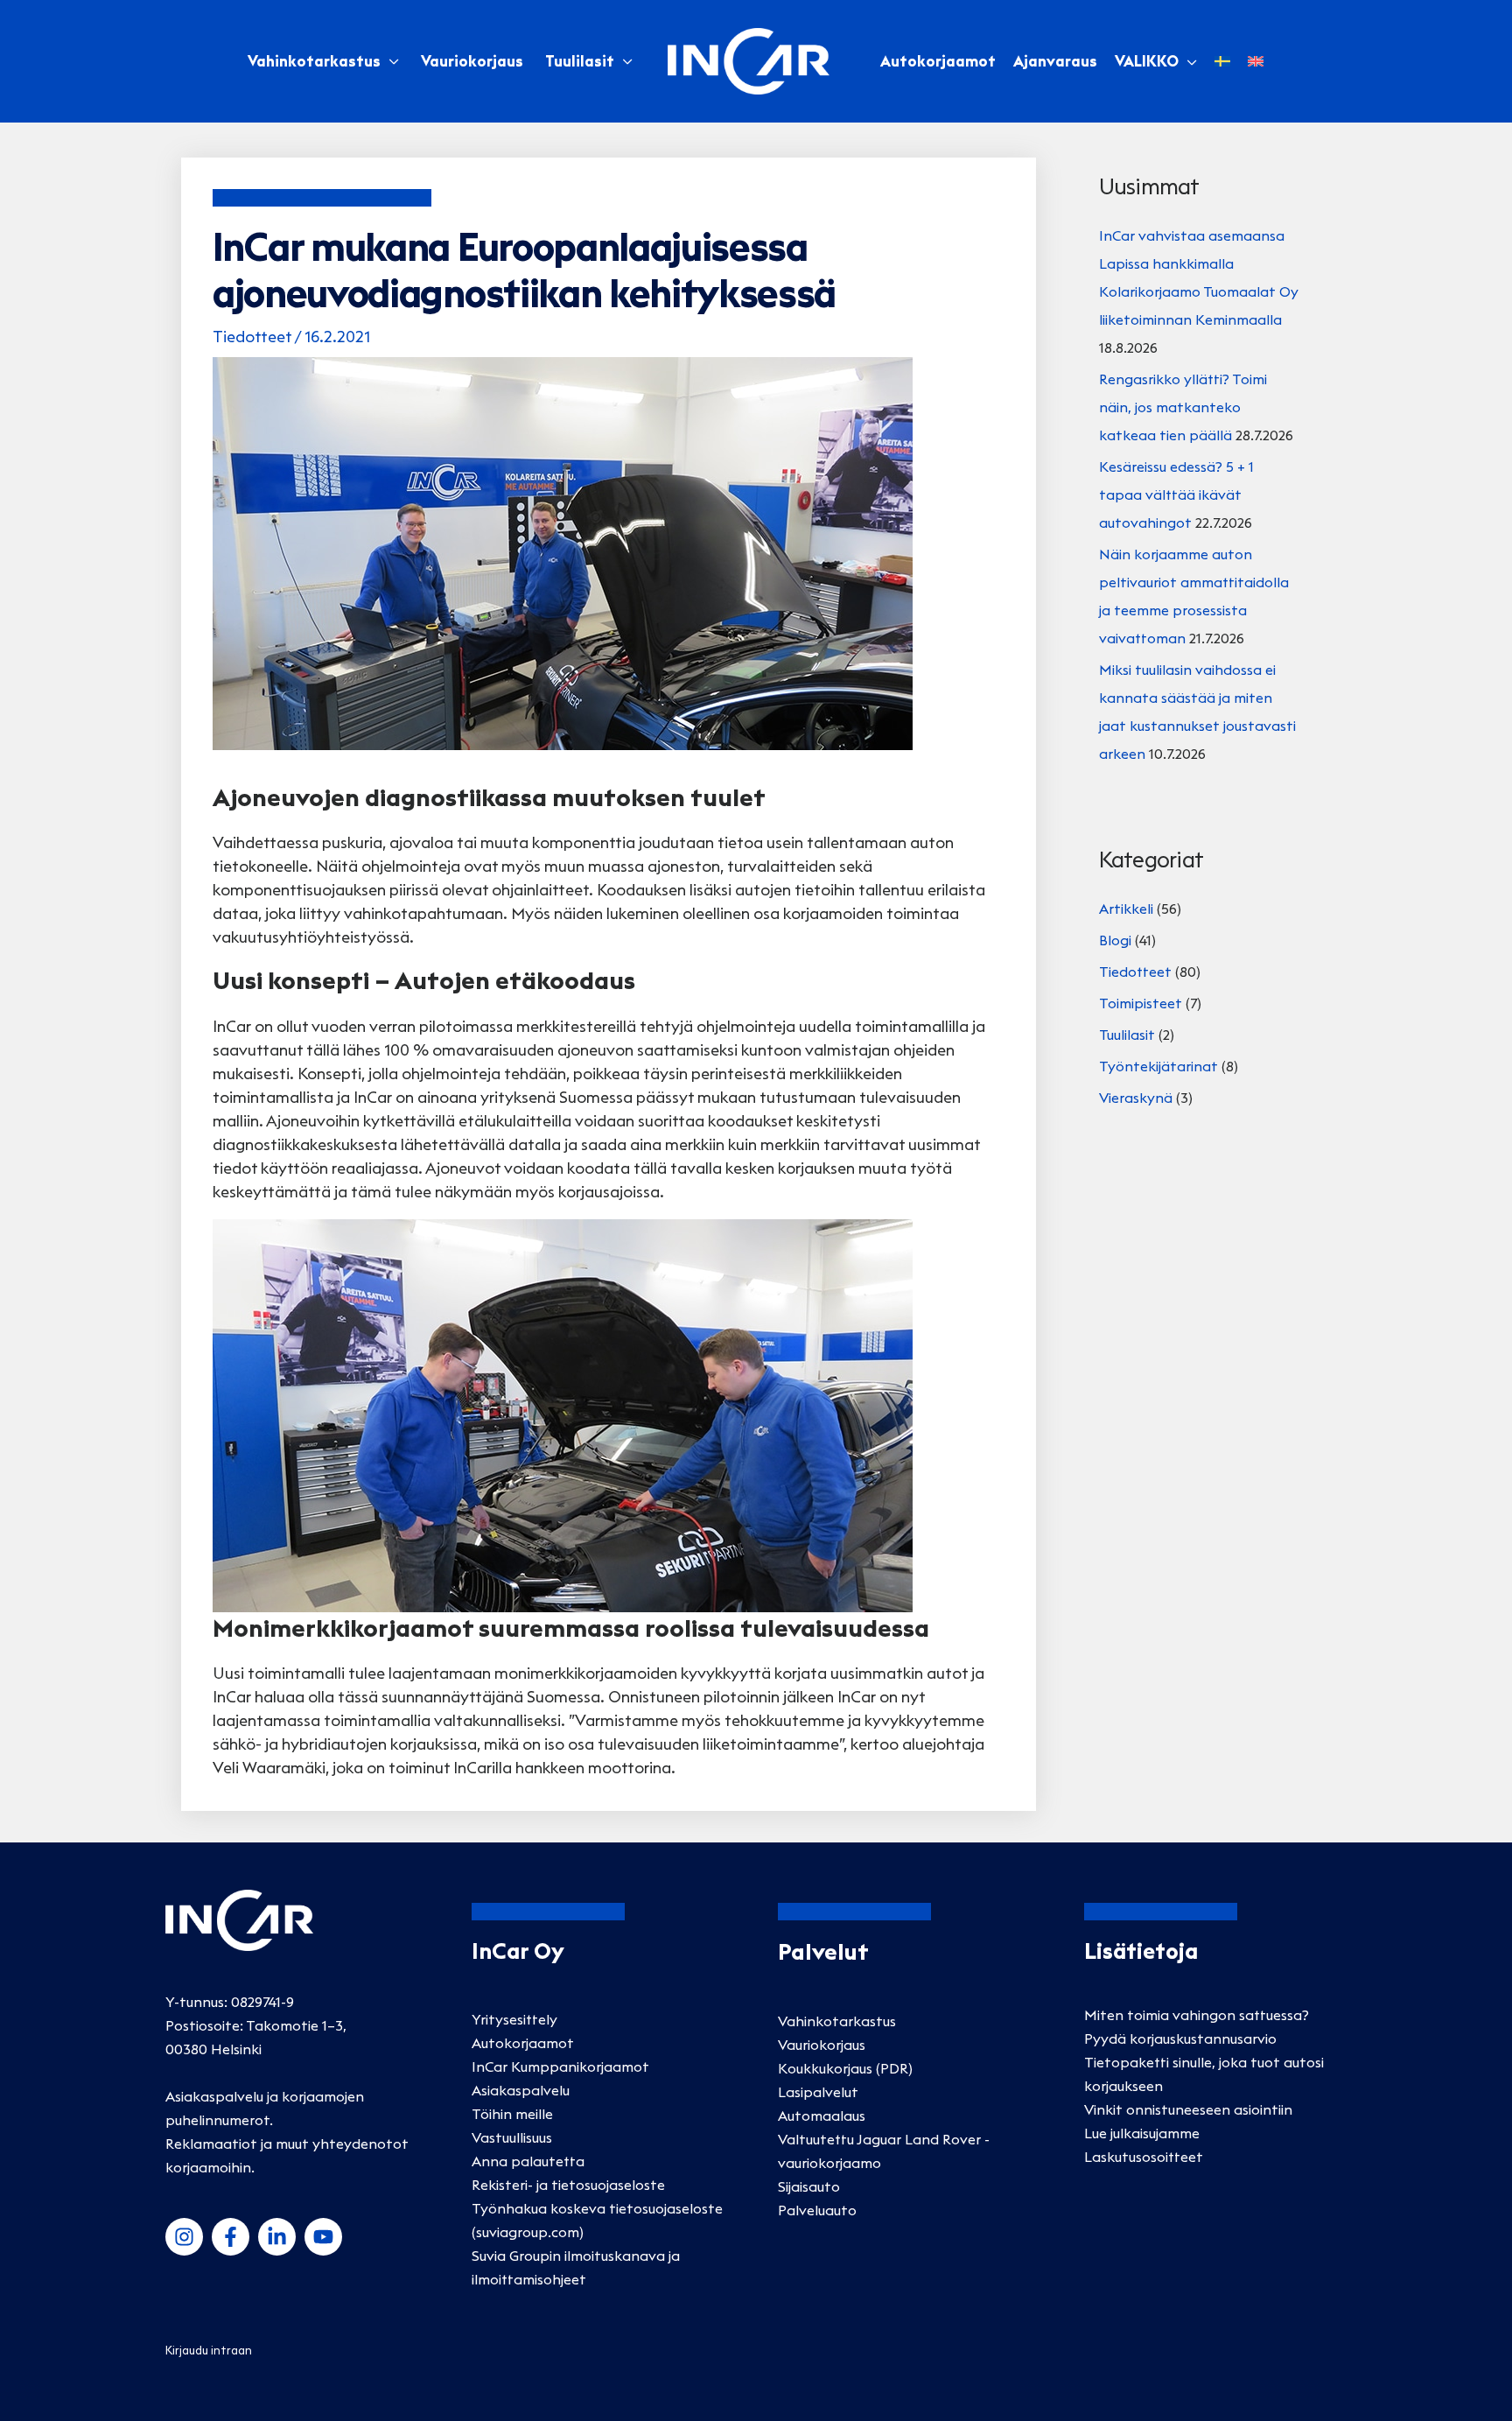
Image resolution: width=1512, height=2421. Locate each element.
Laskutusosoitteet (1144, 2157)
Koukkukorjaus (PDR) (845, 2068)
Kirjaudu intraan (209, 2350)
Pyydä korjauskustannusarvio (1180, 2039)
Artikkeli (1126, 909)
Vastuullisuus (512, 2137)
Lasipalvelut (818, 2092)
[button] (1188, 61)
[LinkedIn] (277, 2237)
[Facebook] (231, 2237)
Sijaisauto (809, 2186)
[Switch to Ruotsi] (1222, 61)
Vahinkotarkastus (314, 61)
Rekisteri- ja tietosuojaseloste (568, 2185)
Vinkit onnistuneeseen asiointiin (1188, 2109)
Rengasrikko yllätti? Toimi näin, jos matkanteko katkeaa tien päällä (1183, 407)
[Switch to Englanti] (1256, 61)
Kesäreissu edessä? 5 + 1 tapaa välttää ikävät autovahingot (1176, 495)
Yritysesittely (514, 2019)
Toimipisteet (1141, 1003)
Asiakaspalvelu (521, 2090)
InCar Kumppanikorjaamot (560, 2067)
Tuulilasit (580, 61)
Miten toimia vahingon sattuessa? (1197, 2015)
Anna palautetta (528, 2161)
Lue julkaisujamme (1142, 2133)
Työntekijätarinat (1158, 1066)
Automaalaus (822, 2116)
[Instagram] (184, 2237)
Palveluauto (817, 2210)
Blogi (1115, 940)
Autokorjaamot (523, 2043)
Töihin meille (512, 2114)
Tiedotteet (252, 337)
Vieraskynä (1136, 1098)
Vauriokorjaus (472, 61)
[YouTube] (323, 2237)
